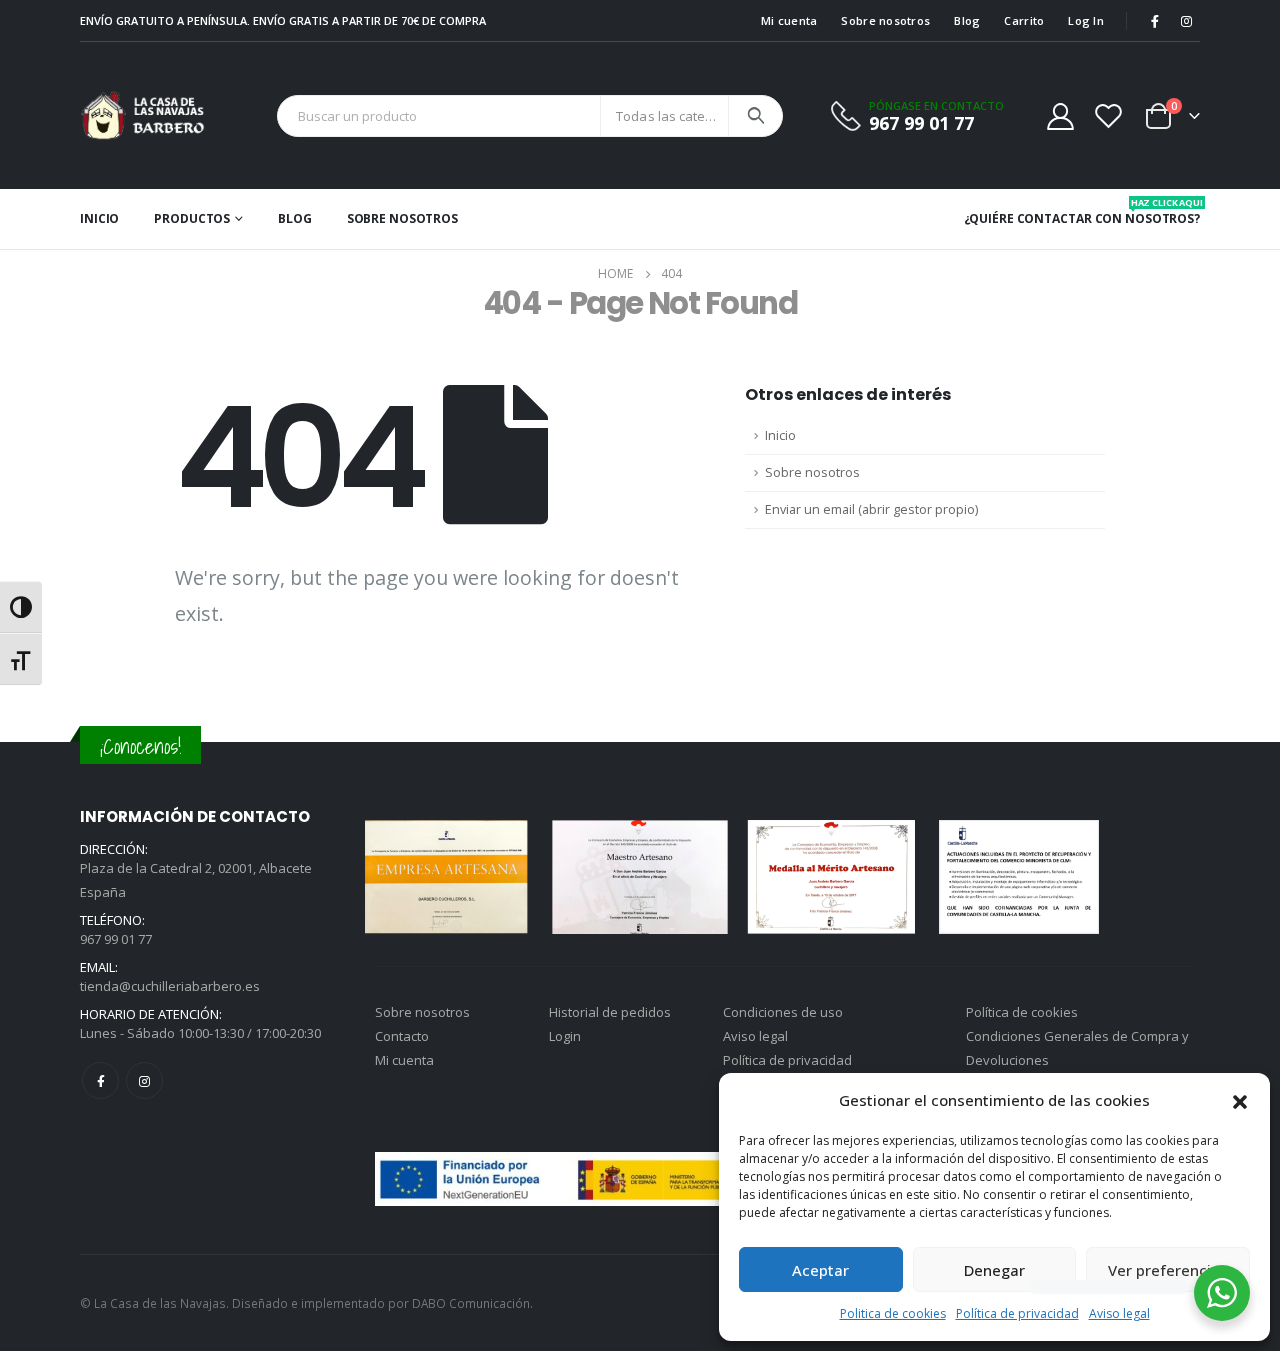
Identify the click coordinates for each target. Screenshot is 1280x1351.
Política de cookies (1022, 1012)
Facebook (100, 1080)
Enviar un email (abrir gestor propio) (871, 509)
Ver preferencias (1168, 1270)
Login (565, 1036)
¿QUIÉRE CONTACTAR (1028, 218)
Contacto (402, 1036)
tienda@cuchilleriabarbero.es (170, 986)
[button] (1240, 1100)
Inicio (99, 218)
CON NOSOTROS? (1147, 211)
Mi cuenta (789, 20)
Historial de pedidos (610, 1012)
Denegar (994, 1270)
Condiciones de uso (783, 1012)
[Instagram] (1186, 21)
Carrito (1024, 20)
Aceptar (820, 1270)
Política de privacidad (1017, 1313)
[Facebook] (1155, 21)
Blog (967, 20)
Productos (192, 218)
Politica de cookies (893, 1313)
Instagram (144, 1080)
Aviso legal (1119, 1313)
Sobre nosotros (885, 20)
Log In (1086, 20)
